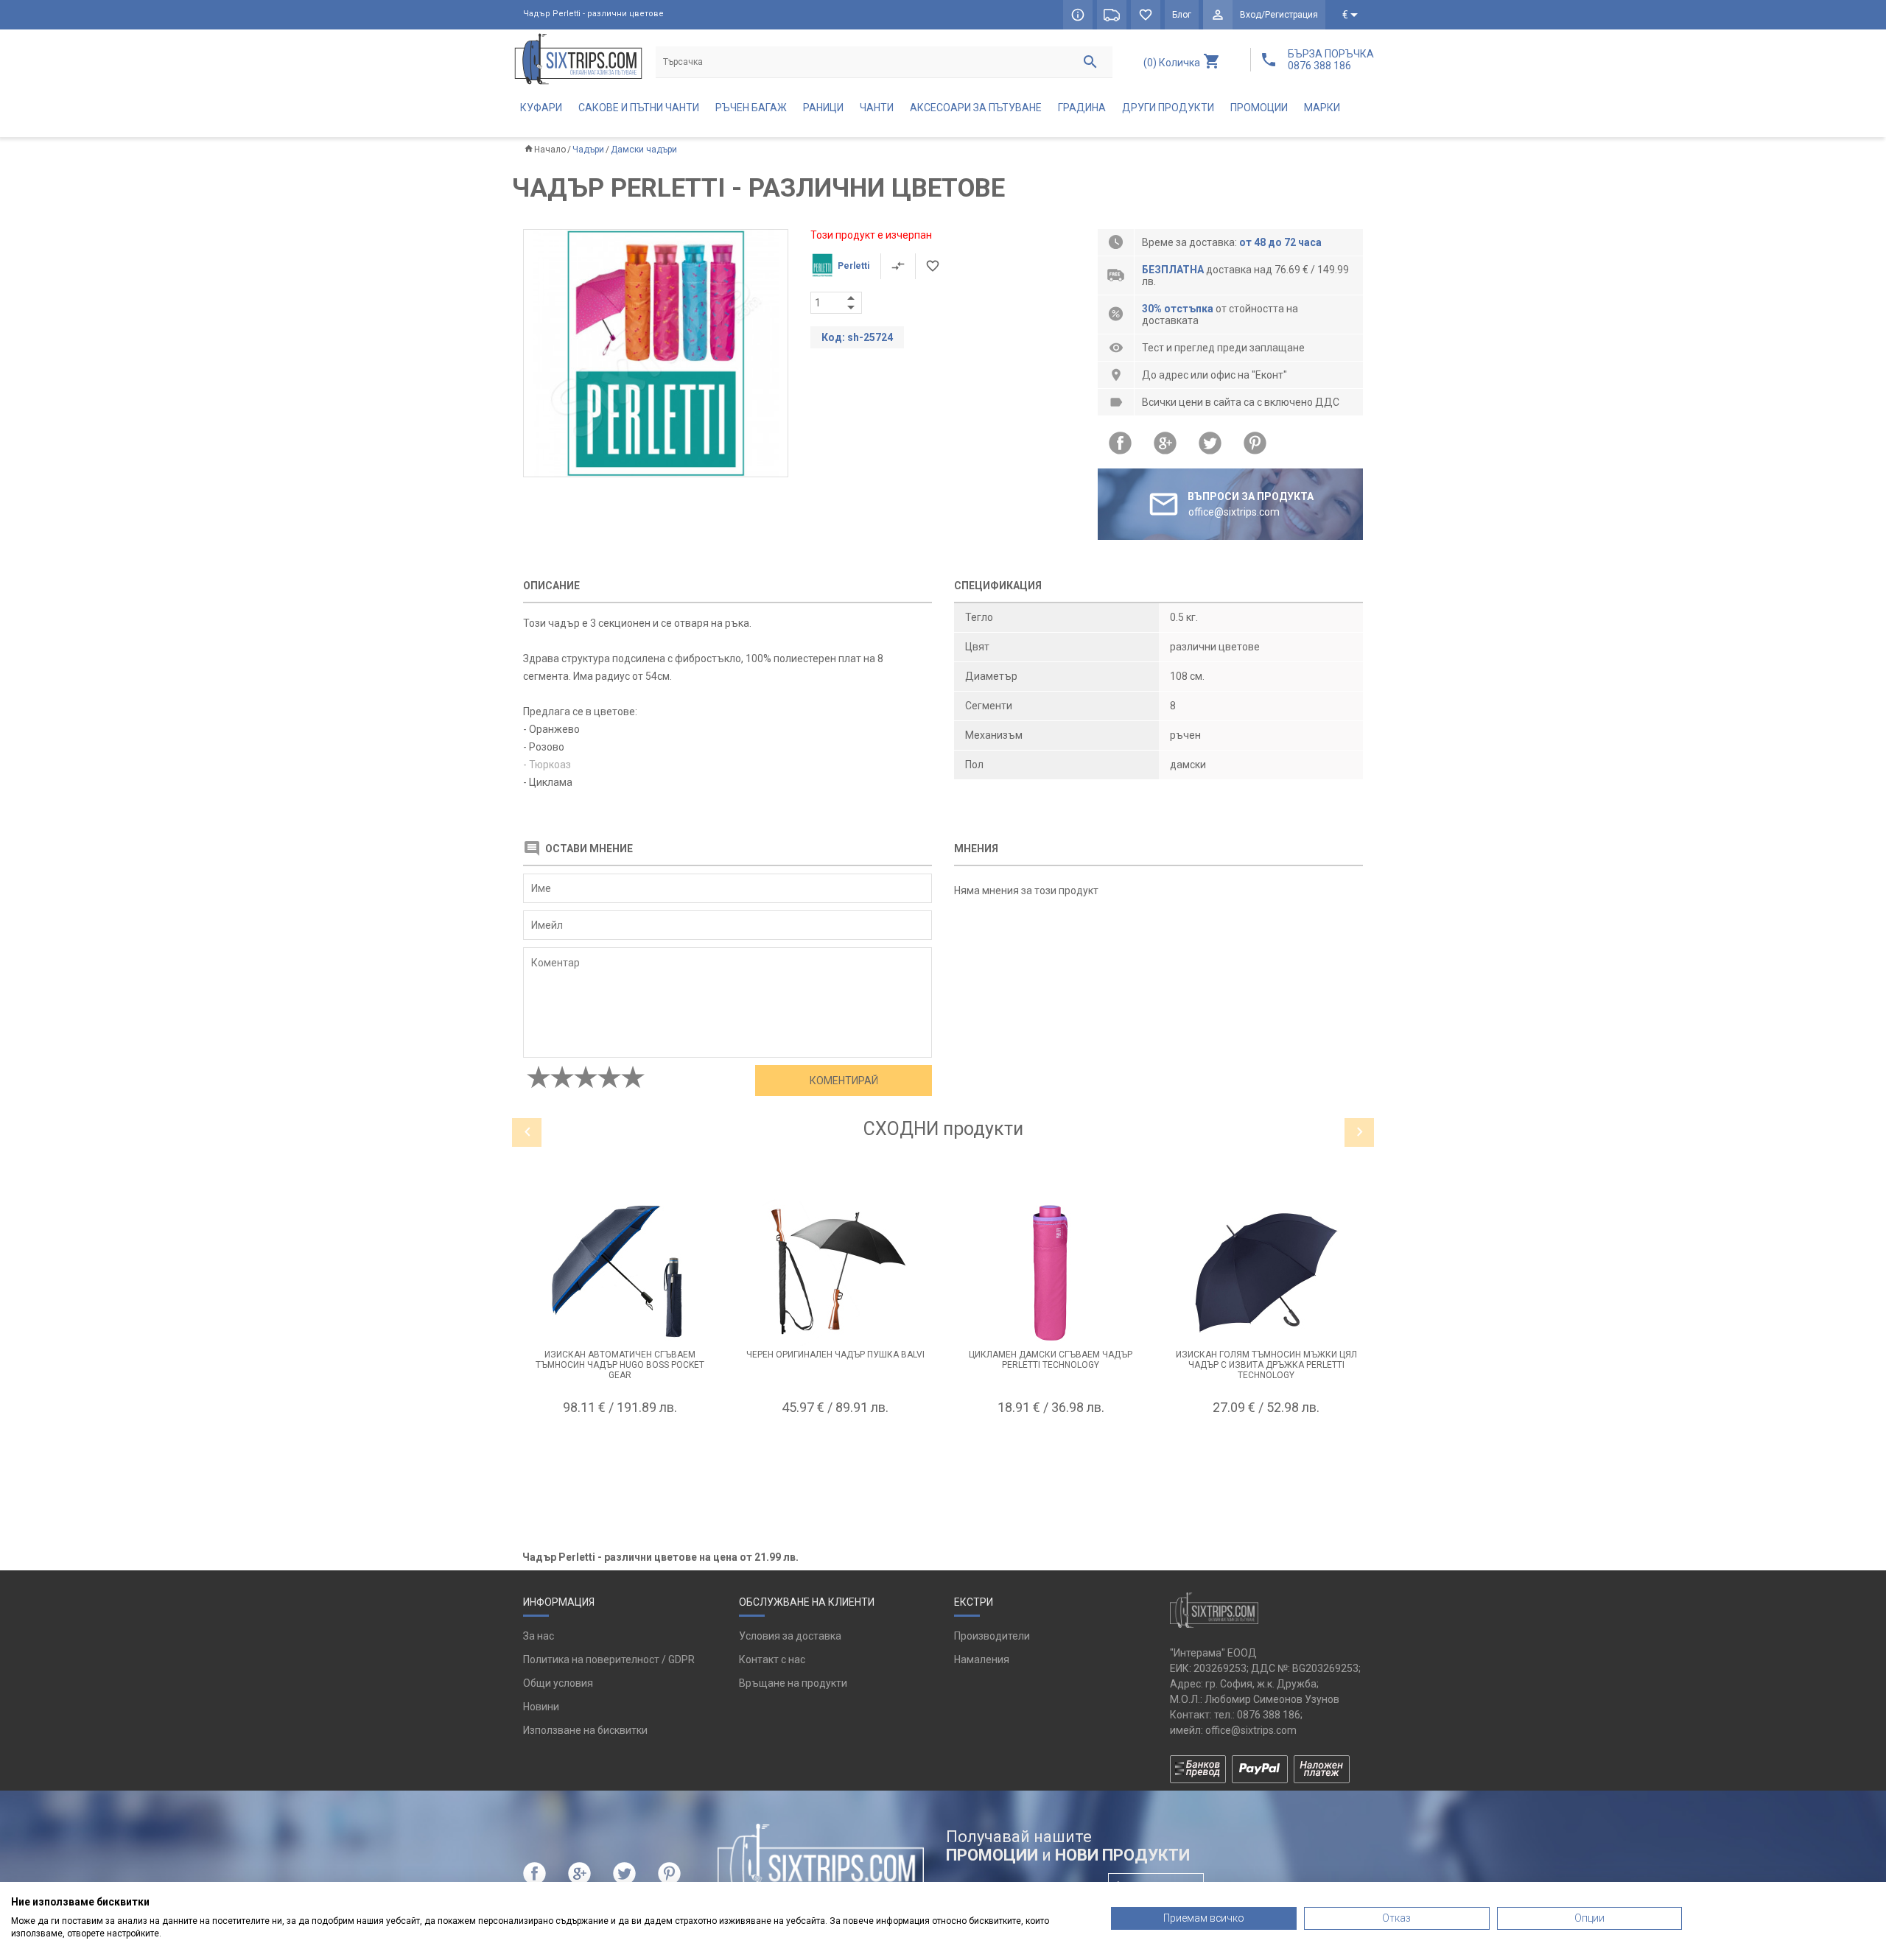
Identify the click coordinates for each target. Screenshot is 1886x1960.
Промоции (1259, 108)
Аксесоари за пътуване (976, 108)
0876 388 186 (1269, 1715)
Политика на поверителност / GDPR (609, 1659)
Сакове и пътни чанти (639, 108)
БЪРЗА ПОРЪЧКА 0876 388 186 (1331, 60)
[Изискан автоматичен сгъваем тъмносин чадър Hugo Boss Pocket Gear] (620, 1273)
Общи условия (558, 1683)
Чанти (877, 108)
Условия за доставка (790, 1636)
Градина (1082, 108)
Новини (541, 1707)
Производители (992, 1636)
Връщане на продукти (793, 1683)
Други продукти (1168, 108)
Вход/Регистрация (1279, 15)
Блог (1182, 15)
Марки (1322, 108)
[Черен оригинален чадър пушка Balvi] (836, 1273)
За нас (539, 1636)
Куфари (541, 108)
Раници (823, 108)
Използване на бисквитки (585, 1730)
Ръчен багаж (751, 108)
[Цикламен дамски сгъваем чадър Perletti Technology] (1051, 1273)
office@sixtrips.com (1251, 1730)
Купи (620, 1444)
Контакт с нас (772, 1659)
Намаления (982, 1659)
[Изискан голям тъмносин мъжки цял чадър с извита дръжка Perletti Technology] (1267, 1273)
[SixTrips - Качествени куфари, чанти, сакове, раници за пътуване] (578, 59)
